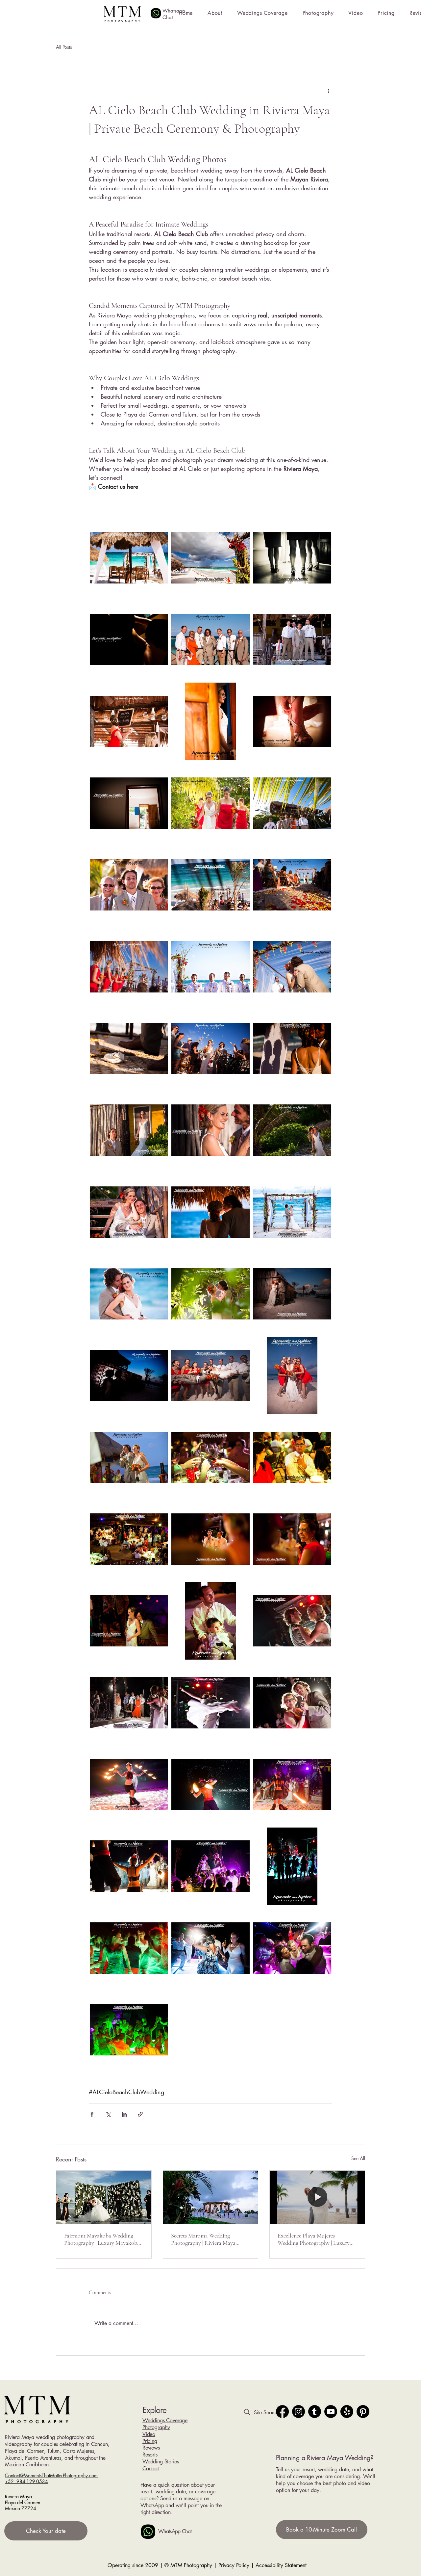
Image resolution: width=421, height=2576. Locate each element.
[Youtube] (331, 2412)
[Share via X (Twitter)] (108, 2114)
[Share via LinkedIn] (124, 2114)
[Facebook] (282, 2412)
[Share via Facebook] (92, 2114)
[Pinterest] (363, 2412)
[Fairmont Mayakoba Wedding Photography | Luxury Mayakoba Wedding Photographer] (104, 2197)
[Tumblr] (315, 2412)
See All (358, 2158)
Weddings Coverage (165, 2420)
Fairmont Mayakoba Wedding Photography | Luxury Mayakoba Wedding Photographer (102, 2239)
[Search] (247, 2412)
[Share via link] (140, 2114)
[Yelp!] (347, 2412)
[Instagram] (298, 2412)
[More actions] (328, 91)
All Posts (64, 47)
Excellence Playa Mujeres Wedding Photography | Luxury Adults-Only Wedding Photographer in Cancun (314, 2239)
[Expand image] (129, 558)
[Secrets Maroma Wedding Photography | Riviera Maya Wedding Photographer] (211, 2197)
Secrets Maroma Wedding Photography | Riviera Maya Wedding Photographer (203, 2239)
